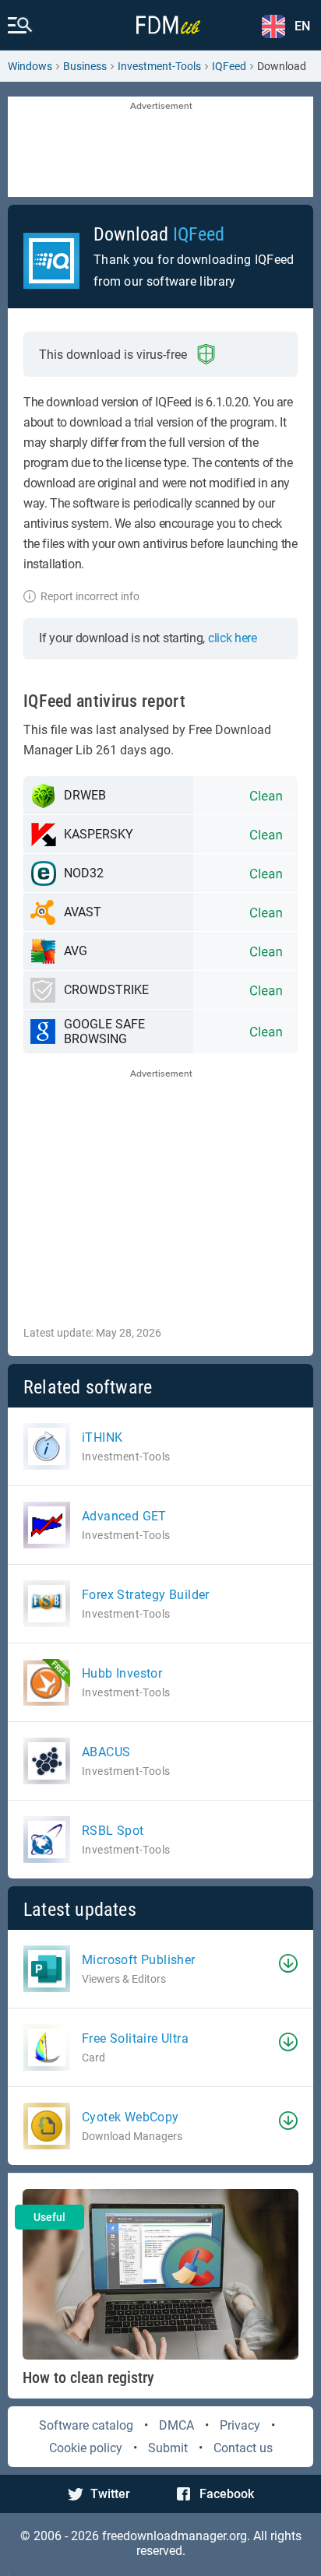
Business (85, 66)
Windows (30, 66)
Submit (168, 2448)
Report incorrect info (90, 596)
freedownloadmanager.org (175, 2536)
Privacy (240, 2425)
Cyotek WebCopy (131, 2117)
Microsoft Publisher (139, 1960)
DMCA (176, 2425)
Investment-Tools (159, 66)
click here (233, 638)
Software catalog (86, 2425)
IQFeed (229, 66)
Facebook (227, 2494)
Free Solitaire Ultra (135, 2038)
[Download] (288, 1963)
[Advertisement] (160, 148)
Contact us (243, 2448)
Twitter (110, 2494)
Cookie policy (86, 2448)
